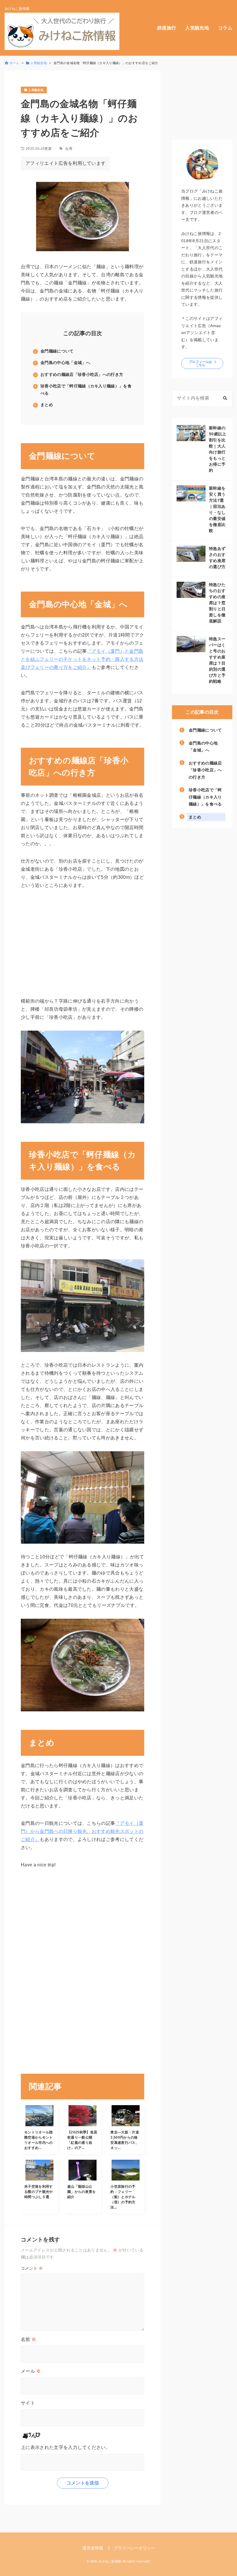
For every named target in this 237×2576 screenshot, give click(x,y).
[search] (225, 398)
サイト (28, 2403)
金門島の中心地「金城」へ (65, 363)
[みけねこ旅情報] (62, 31)
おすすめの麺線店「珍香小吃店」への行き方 (82, 374)
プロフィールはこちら (200, 363)
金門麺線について (57, 351)
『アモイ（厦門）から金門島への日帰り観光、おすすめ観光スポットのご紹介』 (82, 1831)
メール (31, 2371)
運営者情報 (93, 2548)
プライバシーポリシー (135, 2548)
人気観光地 (197, 28)
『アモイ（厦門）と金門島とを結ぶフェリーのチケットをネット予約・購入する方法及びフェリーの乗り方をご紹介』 (82, 659)
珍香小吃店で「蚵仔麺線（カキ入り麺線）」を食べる (86, 390)
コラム (225, 28)
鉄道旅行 (167, 28)
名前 (28, 2339)
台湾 (69, 149)
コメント (32, 2268)
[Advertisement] (50, 1976)
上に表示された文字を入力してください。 (66, 2447)
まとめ (47, 405)
